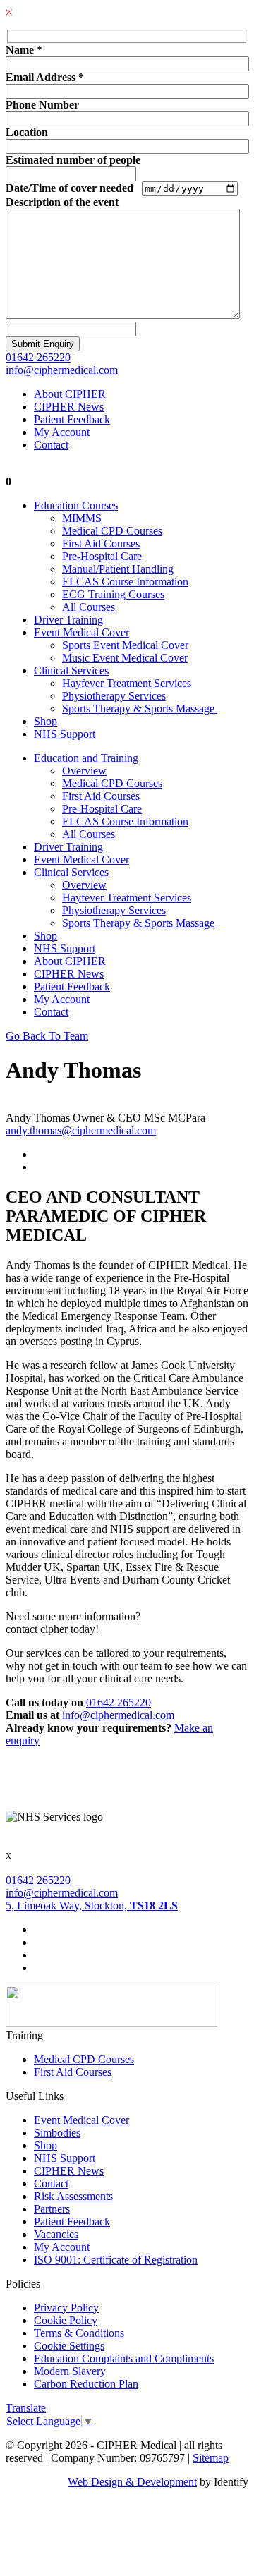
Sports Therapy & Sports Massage (140, 709)
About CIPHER (70, 394)
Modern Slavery (70, 2371)
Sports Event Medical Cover (125, 645)
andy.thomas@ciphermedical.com (81, 1130)
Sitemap (211, 2458)
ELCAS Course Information (125, 582)
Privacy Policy (66, 2308)
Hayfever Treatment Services (127, 683)
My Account (62, 432)
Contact (51, 445)
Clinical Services (71, 670)
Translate (26, 2408)
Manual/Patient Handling (118, 569)
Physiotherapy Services (114, 696)
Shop (46, 721)
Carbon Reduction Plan (86, 2384)
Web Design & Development (132, 2482)
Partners (52, 2209)
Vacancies (56, 2234)
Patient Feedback (72, 419)
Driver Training (68, 620)
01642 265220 (38, 357)
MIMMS (82, 518)
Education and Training (86, 758)
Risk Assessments (73, 2196)
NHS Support (65, 734)
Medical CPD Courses (112, 531)
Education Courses (76, 505)
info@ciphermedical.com (62, 370)
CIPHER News (69, 407)
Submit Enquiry (43, 344)
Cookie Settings (69, 2346)
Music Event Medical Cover (125, 658)
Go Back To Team (47, 1036)
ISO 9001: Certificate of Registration (116, 2260)
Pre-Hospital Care (102, 556)
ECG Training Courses (113, 594)
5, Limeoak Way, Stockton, (92, 1906)
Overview (84, 771)
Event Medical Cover (81, 632)
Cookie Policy (66, 2320)
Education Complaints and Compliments (124, 2358)
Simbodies (57, 2133)
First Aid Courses (101, 543)
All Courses (89, 607)
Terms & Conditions (79, 2333)
